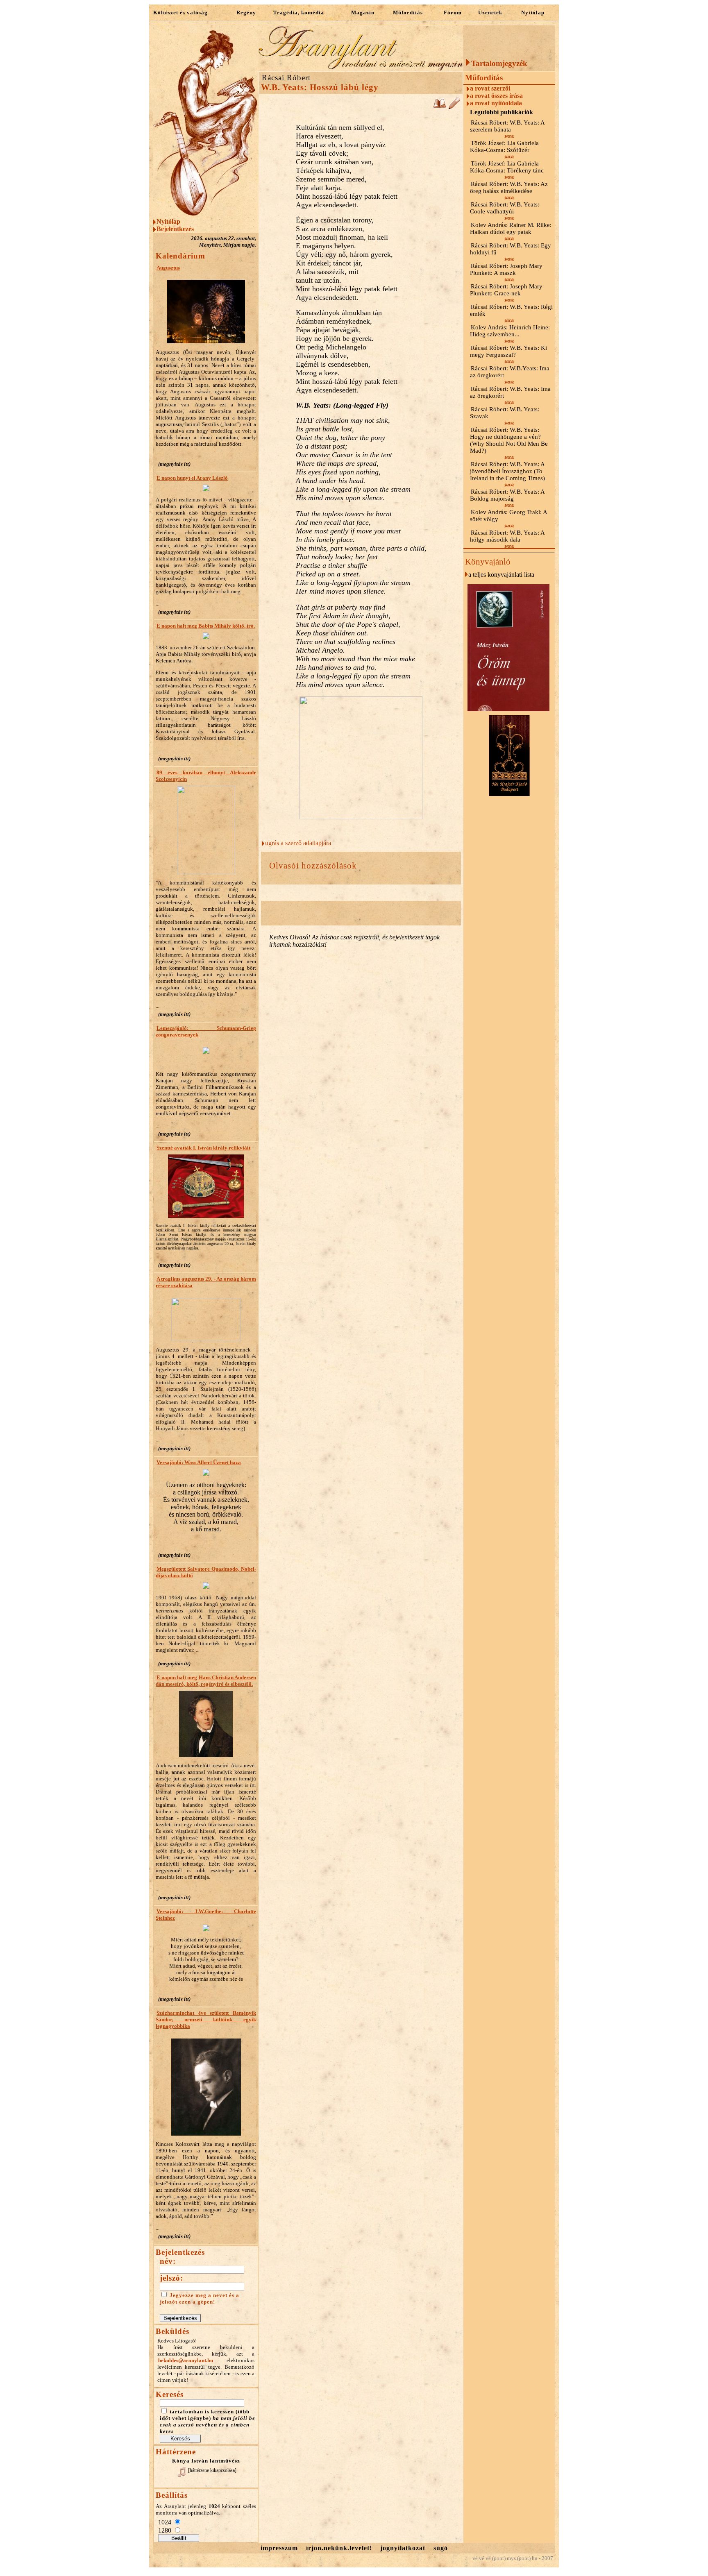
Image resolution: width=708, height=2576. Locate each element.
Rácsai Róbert (286, 78)
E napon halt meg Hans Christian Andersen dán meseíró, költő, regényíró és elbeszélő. (206, 1681)
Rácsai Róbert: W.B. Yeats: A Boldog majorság (507, 495)
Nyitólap (533, 12)
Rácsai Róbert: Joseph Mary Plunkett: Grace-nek (506, 290)
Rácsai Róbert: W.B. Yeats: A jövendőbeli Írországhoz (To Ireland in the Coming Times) (507, 471)
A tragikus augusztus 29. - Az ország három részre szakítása (206, 1282)
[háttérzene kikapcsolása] (212, 2470)
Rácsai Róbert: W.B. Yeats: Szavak (505, 413)
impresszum (279, 2548)
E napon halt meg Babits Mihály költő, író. (206, 626)
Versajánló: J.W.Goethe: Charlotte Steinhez (206, 1915)
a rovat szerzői (490, 88)
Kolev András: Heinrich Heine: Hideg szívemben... (510, 331)
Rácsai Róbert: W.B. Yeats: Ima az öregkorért (510, 392)
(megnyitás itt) (174, 464)
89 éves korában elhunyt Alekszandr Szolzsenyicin (206, 776)
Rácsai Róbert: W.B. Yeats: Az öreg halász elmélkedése (509, 187)
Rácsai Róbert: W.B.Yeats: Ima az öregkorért (510, 372)
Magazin (363, 12)
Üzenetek (490, 12)
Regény (246, 12)
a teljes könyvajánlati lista (501, 575)
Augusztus (168, 268)
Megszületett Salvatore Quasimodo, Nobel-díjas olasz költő (206, 1572)
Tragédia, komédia (299, 12)
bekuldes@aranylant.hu (186, 2360)
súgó (441, 2548)
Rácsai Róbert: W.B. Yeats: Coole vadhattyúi (505, 208)
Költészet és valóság (180, 12)
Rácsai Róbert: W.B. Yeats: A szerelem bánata (507, 126)
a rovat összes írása (496, 96)
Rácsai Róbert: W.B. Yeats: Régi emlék (511, 310)
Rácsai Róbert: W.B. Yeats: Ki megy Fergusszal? (508, 351)
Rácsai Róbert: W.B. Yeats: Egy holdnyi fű (511, 249)
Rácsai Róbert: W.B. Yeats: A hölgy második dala (507, 536)
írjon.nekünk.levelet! (339, 2548)
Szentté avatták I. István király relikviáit (203, 1148)
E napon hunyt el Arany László (192, 478)
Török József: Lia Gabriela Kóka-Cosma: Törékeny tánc (507, 167)
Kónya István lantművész (206, 2461)
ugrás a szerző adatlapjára (298, 843)
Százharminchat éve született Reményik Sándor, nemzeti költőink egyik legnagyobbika (206, 2019)
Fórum (453, 12)
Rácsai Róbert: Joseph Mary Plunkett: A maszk (506, 269)
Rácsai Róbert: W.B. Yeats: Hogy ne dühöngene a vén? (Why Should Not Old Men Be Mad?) (509, 440)
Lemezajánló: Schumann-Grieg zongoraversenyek (206, 1031)
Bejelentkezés (175, 229)
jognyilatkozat (403, 2548)
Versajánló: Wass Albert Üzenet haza (199, 1462)
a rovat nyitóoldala (496, 103)
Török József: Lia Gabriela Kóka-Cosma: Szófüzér (504, 146)
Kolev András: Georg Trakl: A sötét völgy (508, 516)
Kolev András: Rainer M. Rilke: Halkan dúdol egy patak (511, 228)
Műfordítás (408, 12)
